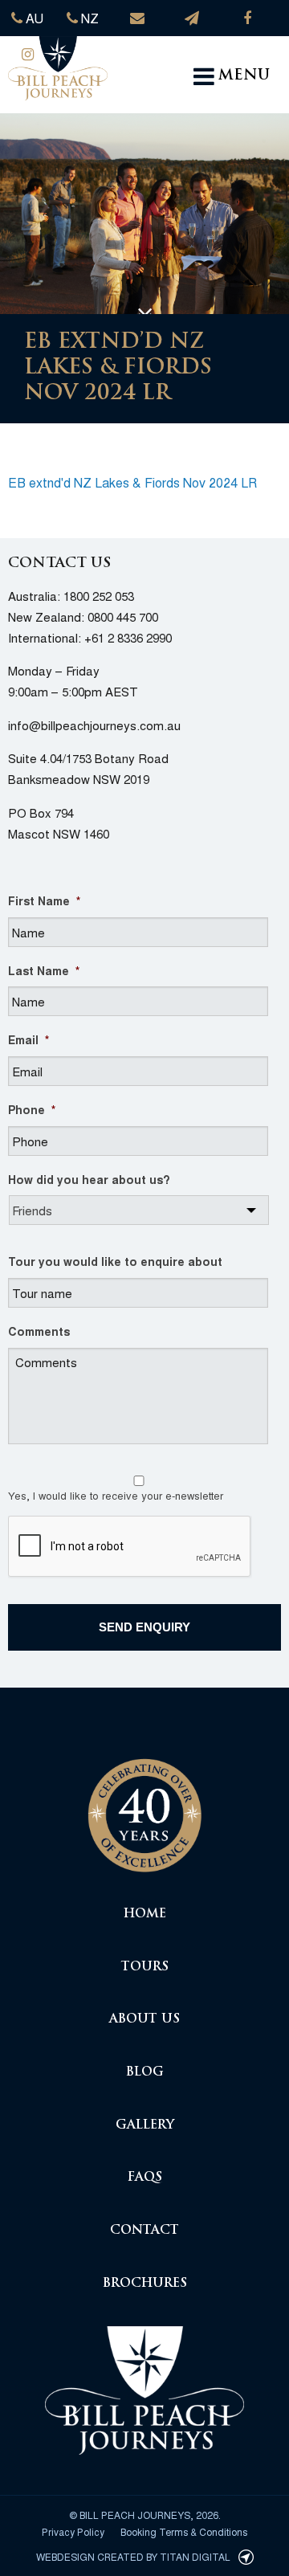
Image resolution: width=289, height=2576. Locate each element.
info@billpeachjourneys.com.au (94, 725)
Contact (144, 2231)
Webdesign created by (133, 2556)
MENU (244, 76)
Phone (32, 1109)
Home (145, 1915)
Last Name (44, 970)
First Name (44, 900)
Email (28, 1039)
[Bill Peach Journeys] (144, 1806)
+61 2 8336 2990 (128, 637)
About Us (144, 2020)
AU (33, 18)
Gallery (145, 2126)
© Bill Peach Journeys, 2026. (145, 2515)
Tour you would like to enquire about (115, 1261)
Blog (145, 2073)
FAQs (145, 2178)
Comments (39, 1331)
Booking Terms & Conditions (184, 2531)
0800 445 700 (123, 616)
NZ (88, 18)
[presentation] (130, 1547)
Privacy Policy (73, 2531)
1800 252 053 (99, 596)
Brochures (145, 2284)
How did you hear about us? (89, 1179)
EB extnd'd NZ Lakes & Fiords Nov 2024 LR (132, 482)
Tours (145, 1968)
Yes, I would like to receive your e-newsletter (116, 1495)
